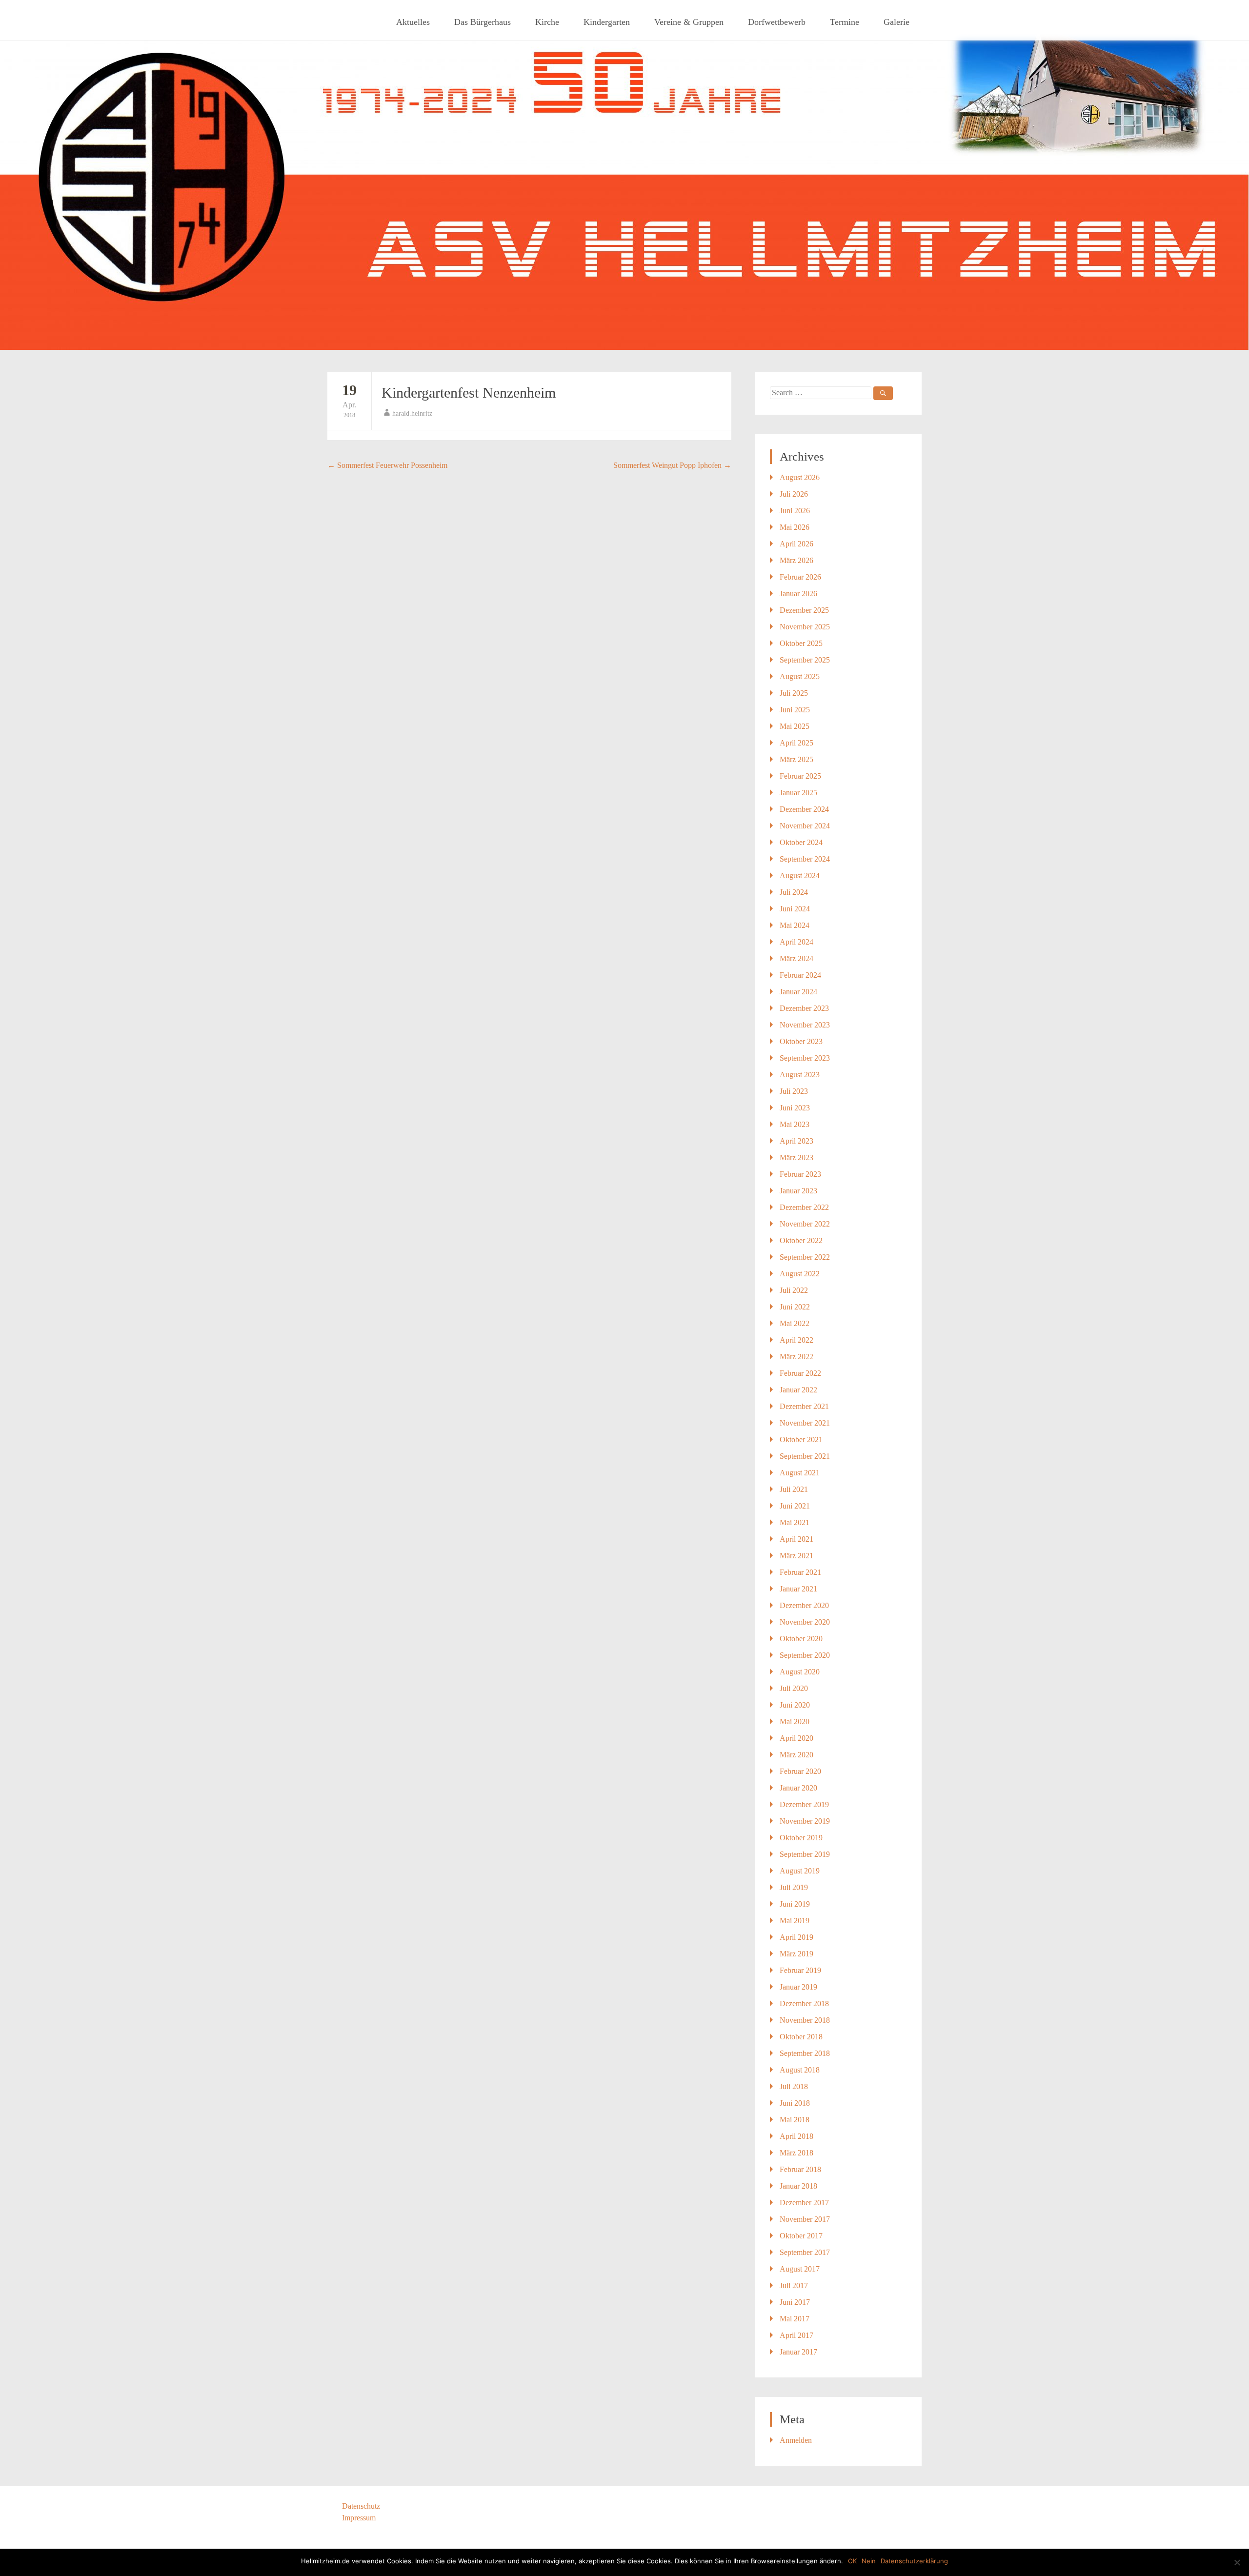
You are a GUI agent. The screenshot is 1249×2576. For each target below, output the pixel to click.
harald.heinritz (412, 413)
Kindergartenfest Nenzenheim (469, 392)
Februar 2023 (800, 1174)
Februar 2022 (800, 1373)
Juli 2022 (794, 1290)
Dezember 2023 (804, 1008)
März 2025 (796, 759)
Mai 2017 (795, 2319)
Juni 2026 (795, 511)
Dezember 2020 (804, 1605)
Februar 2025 (800, 776)
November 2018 (805, 2020)
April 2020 (796, 1738)
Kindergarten (607, 22)
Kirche (547, 22)
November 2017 (805, 2219)
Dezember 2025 (804, 610)
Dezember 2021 (804, 1406)
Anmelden (796, 2440)
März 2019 (796, 1954)
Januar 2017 (798, 2352)
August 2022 (800, 1274)
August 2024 (800, 875)
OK (852, 2561)
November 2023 (805, 1025)
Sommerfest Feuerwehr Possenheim (387, 465)
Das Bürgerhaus (483, 22)
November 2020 (805, 1622)
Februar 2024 (800, 975)
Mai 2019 (795, 1921)
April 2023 (796, 1141)
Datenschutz (361, 2506)
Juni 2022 (795, 1307)
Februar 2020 (800, 1771)
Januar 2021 (798, 1589)
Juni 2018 (795, 2103)
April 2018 (796, 2136)
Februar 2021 (800, 1572)
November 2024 (805, 826)
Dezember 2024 (804, 809)
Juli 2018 (794, 2086)
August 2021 (800, 1473)
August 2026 (800, 477)
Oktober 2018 (801, 2037)
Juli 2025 (794, 693)
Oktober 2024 (801, 842)
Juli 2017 (794, 2285)
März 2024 (796, 958)
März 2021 (796, 1556)
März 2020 (796, 1755)
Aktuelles (413, 22)
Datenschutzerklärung (914, 2561)
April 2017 (796, 2335)
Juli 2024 (794, 892)
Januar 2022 (798, 1390)
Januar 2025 (798, 793)
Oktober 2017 (801, 2236)
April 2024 (796, 942)
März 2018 (796, 2153)
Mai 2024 (795, 925)
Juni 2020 (795, 1705)
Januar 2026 (798, 594)
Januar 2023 (798, 1191)
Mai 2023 (795, 1124)
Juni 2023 (795, 1108)
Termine (845, 22)
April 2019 (796, 1937)
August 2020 (800, 1672)
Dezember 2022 (804, 1207)
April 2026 (796, 544)
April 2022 (796, 1340)
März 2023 (796, 1157)
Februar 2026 (800, 577)
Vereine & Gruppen (689, 22)
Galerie (896, 22)
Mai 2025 (795, 726)
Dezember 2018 (804, 2003)
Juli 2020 (794, 1688)
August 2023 (800, 1075)
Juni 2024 (795, 909)
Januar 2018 (798, 2186)
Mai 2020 (795, 1721)
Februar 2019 (800, 1970)
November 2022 (805, 1224)
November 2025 (805, 627)
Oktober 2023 (801, 1041)
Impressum (359, 2518)
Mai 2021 (795, 1522)
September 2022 (805, 1257)
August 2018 (800, 2070)
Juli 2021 (794, 1489)
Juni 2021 (795, 1506)
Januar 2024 (798, 992)
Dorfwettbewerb (777, 22)
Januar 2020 (798, 1788)
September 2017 (805, 2252)
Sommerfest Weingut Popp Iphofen (672, 465)
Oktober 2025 (801, 643)
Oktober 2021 (801, 1439)
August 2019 (800, 1871)
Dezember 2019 (804, 1804)
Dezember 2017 (804, 2203)
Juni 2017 (795, 2302)
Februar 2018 (800, 2169)
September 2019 (805, 1854)
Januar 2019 (798, 1987)
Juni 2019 (795, 1904)
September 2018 (805, 2053)
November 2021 (805, 1423)
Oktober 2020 (801, 1639)
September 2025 (805, 660)
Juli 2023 (794, 1091)
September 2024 (805, 859)
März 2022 (796, 1357)
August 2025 (800, 676)
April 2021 (796, 1539)
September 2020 (805, 1655)
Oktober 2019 (801, 1838)
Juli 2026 (794, 494)
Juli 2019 (794, 1887)
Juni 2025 (795, 710)
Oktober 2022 (801, 1240)
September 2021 (805, 1456)
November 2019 (805, 1821)
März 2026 (796, 560)
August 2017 (800, 2269)
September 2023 (805, 1058)
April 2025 (796, 743)
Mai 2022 (795, 1323)
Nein (869, 2561)
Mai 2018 (795, 2120)
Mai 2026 (795, 527)
